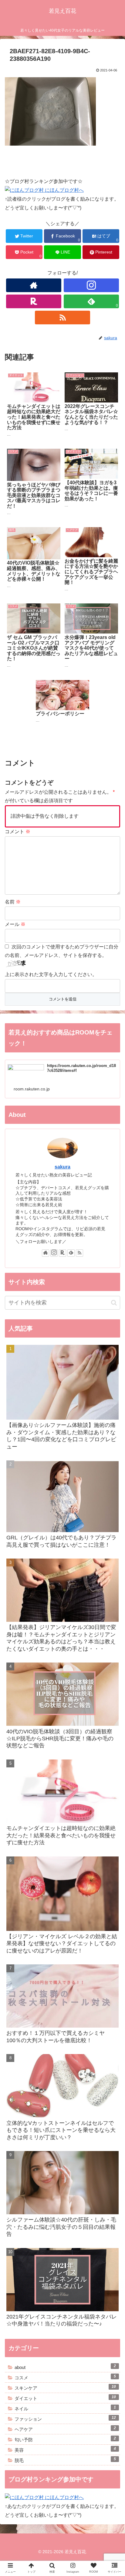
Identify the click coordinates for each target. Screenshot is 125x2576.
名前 (13, 902)
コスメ (65, 2377)
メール (15, 924)
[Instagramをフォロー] (91, 285)
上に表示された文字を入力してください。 (51, 974)
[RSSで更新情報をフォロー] (62, 318)
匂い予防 (65, 2439)
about (65, 2367)
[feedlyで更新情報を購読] (71, 1253)
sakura (62, 1167)
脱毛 (65, 2460)
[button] (112, 1313)
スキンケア (65, 2388)
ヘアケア (65, 2429)
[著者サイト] (34, 285)
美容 (65, 2450)
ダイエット (65, 2398)
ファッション (65, 2419)
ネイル (65, 2408)
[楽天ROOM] (34, 301)
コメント (18, 832)
